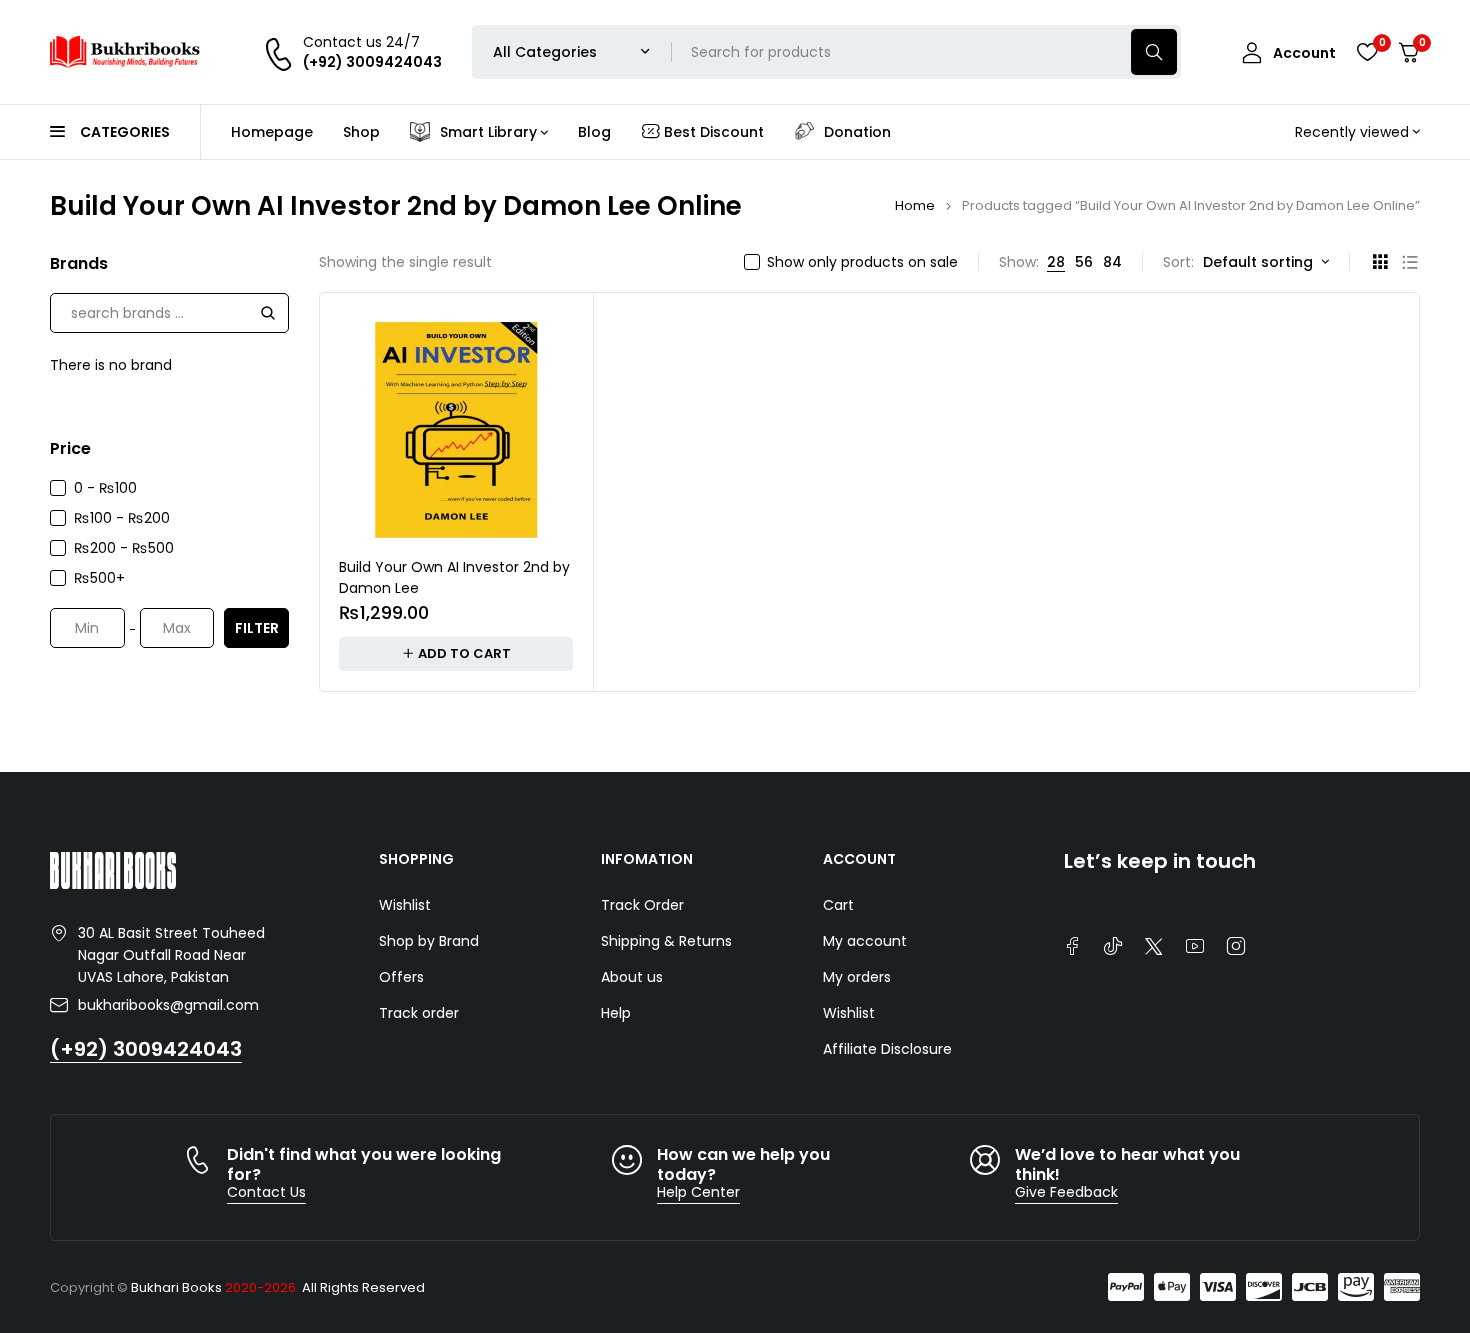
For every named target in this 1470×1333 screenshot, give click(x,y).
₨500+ (99, 578)
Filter (257, 628)
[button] (456, 654)
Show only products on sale (862, 262)
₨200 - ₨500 (124, 548)
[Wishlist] (1367, 52)
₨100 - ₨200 (122, 518)
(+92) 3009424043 (146, 1049)
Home (915, 205)
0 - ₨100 (105, 488)
